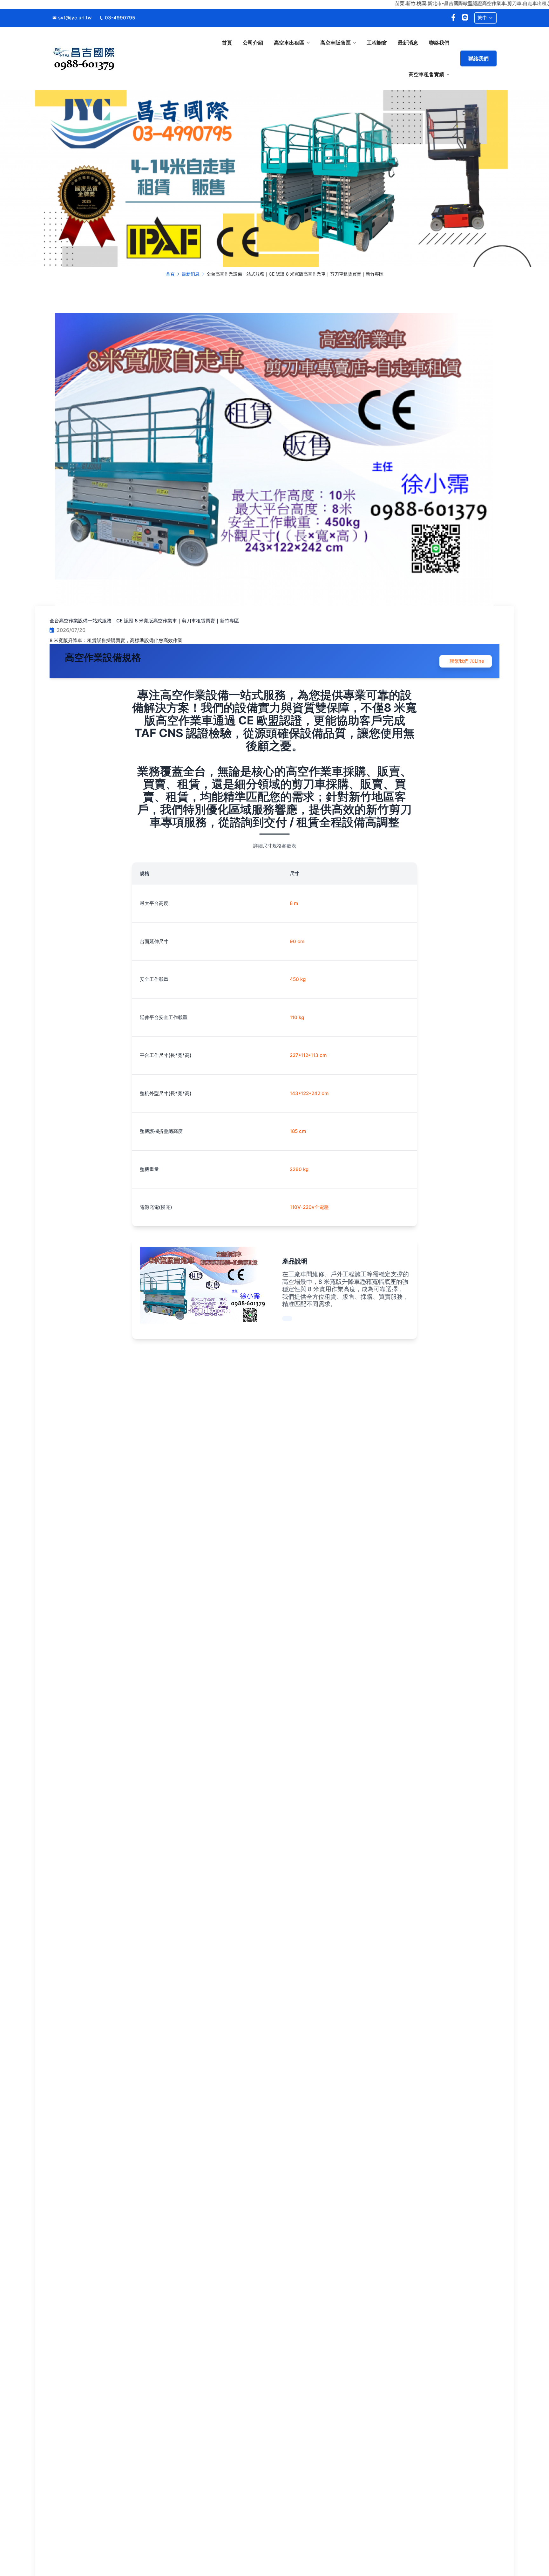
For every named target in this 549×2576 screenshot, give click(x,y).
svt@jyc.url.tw (75, 18)
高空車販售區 (335, 43)
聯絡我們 (439, 43)
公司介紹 (253, 43)
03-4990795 (120, 18)
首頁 (227, 43)
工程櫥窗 (377, 43)
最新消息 (408, 43)
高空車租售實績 (426, 74)
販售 (349, 1297)
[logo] (104, 58)
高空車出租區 (289, 43)
